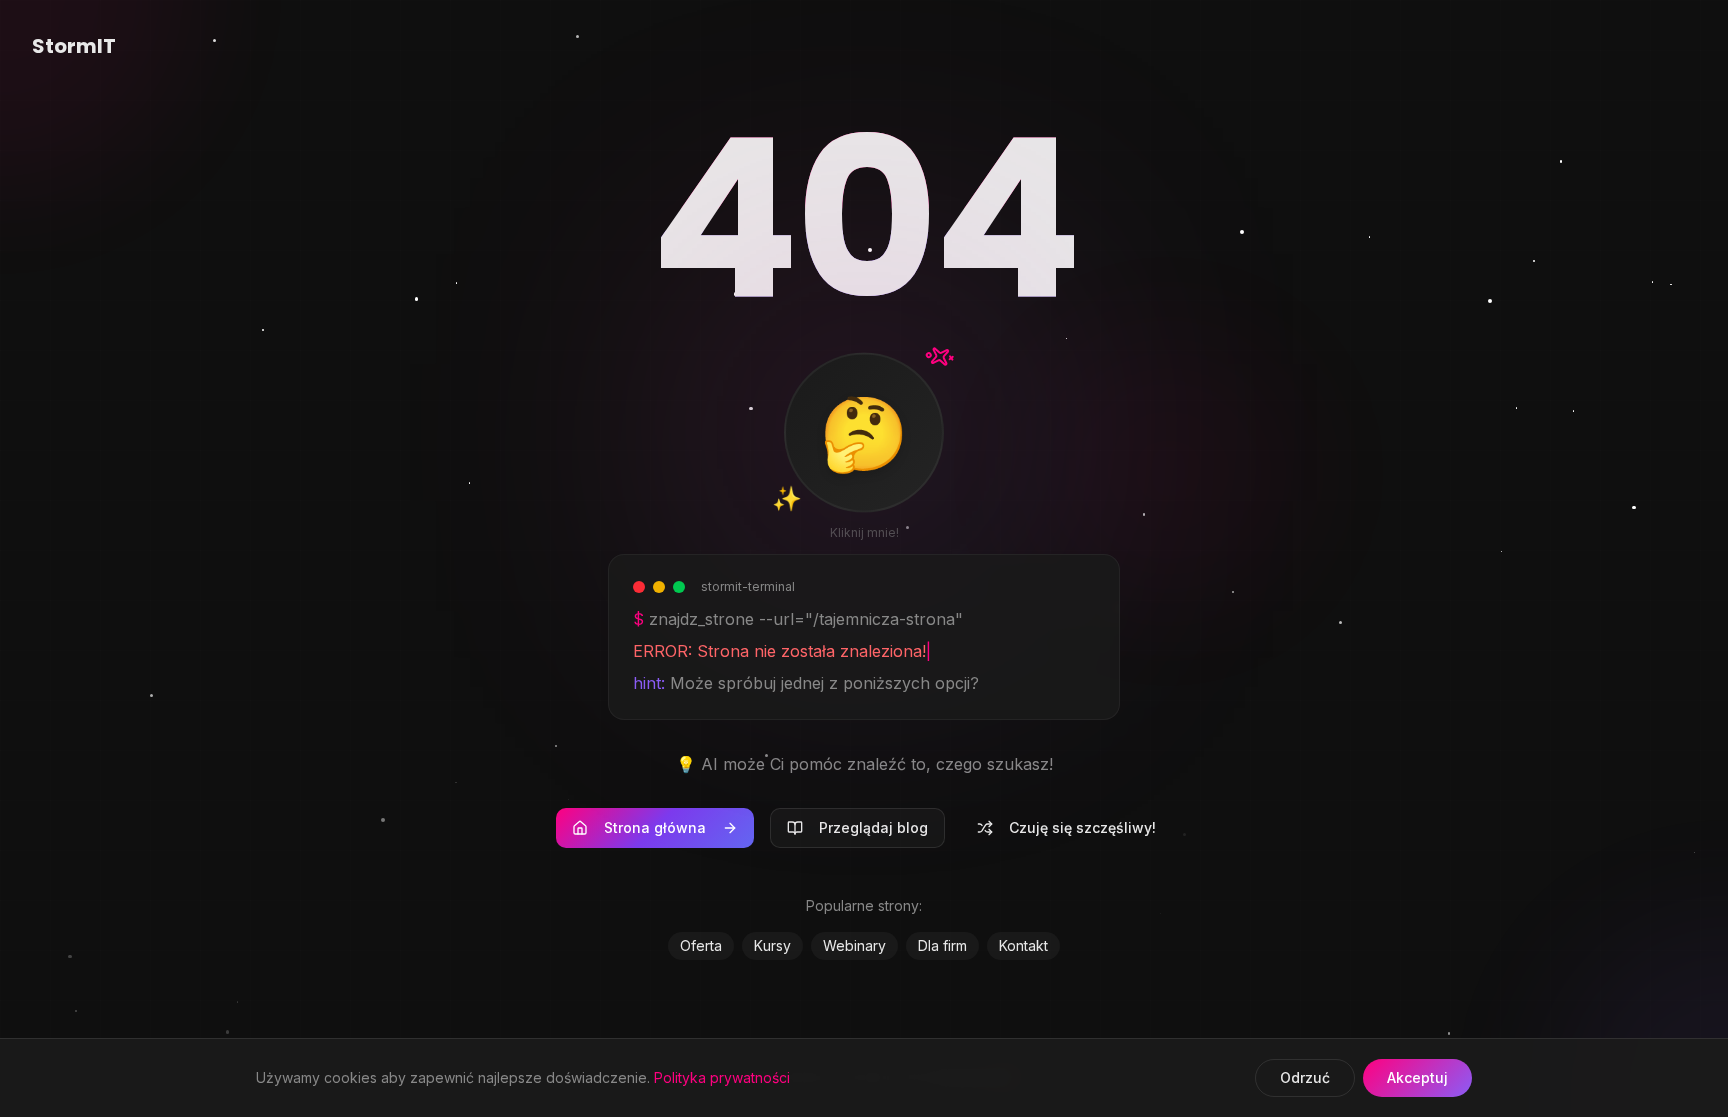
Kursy (772, 945)
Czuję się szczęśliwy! (1082, 827)
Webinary (854, 945)
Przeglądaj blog (873, 827)
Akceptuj (1417, 1077)
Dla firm (942, 945)
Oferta (701, 945)
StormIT (74, 46)
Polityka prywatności (722, 1077)
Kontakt (1023, 945)
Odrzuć (1305, 1077)
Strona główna (655, 827)
